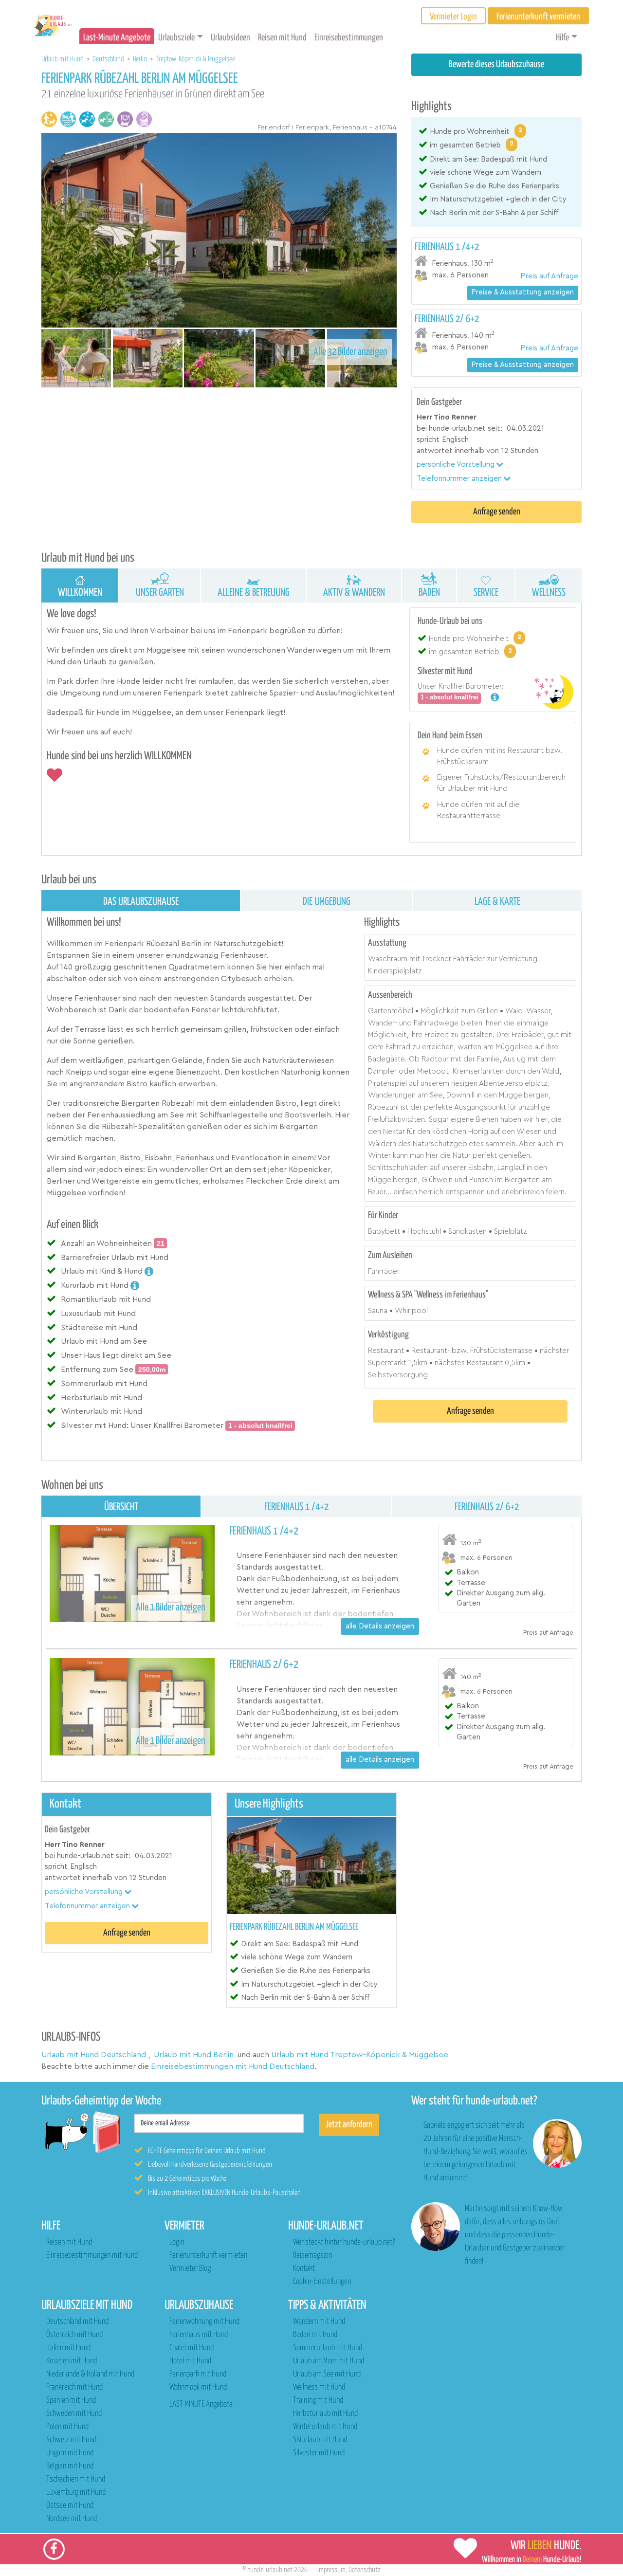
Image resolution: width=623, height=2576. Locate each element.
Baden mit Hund (315, 2335)
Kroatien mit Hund (72, 2361)
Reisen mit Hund (282, 38)
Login (177, 2242)
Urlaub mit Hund (63, 59)
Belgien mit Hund (70, 2466)
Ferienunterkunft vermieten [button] (538, 17)
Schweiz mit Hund (71, 2440)
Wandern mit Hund (319, 2322)
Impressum (331, 2570)
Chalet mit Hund (192, 2348)
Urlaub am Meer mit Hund (329, 2361)
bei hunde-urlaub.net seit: (459, 429)
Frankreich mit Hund (74, 2387)
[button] (460, 465)
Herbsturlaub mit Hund (325, 2414)
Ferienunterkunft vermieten (208, 2256)
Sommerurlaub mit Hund (328, 2348)
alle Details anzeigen (380, 1626)
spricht (428, 440)
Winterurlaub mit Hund (325, 2427)
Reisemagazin (312, 2256)
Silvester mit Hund (319, 2453)
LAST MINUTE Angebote (201, 2404)
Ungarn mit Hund (70, 2453)
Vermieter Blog (190, 2269)
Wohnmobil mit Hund (198, 2387)
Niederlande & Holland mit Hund (90, 2374)
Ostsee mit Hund (70, 2506)
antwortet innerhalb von (458, 451)
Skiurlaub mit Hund (320, 2440)
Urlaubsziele (176, 38)
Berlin (141, 59)
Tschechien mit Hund (76, 2479)
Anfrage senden (497, 512)
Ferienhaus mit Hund (199, 2335)
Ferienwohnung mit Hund (204, 2322)
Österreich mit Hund (74, 2335)
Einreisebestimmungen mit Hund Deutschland (233, 2066)
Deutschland (109, 59)
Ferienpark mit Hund (198, 2374)
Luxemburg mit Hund (76, 2493)
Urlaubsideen (230, 38)
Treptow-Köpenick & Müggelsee (195, 59)
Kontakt (304, 2269)
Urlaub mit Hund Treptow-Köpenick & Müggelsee (360, 2055)
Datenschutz (365, 2570)
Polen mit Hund (67, 2427)
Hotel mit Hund (190, 2361)
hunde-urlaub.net (270, 2570)
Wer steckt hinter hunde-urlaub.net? (344, 2242)
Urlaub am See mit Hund (327, 2374)
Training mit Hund (318, 2401)
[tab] (496, 262)
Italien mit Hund (68, 2348)
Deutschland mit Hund (77, 2322)
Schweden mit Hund (74, 2414)
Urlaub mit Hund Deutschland (94, 2055)
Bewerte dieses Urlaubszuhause (496, 64)
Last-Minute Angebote (117, 38)
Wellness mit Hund (319, 2387)
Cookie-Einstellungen (322, 2282)
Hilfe (562, 38)
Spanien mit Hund (71, 2401)
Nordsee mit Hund (72, 2519)
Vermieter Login (453, 17)
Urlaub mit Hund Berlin (194, 2055)
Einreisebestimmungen (349, 38)
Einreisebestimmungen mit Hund (92, 2256)
